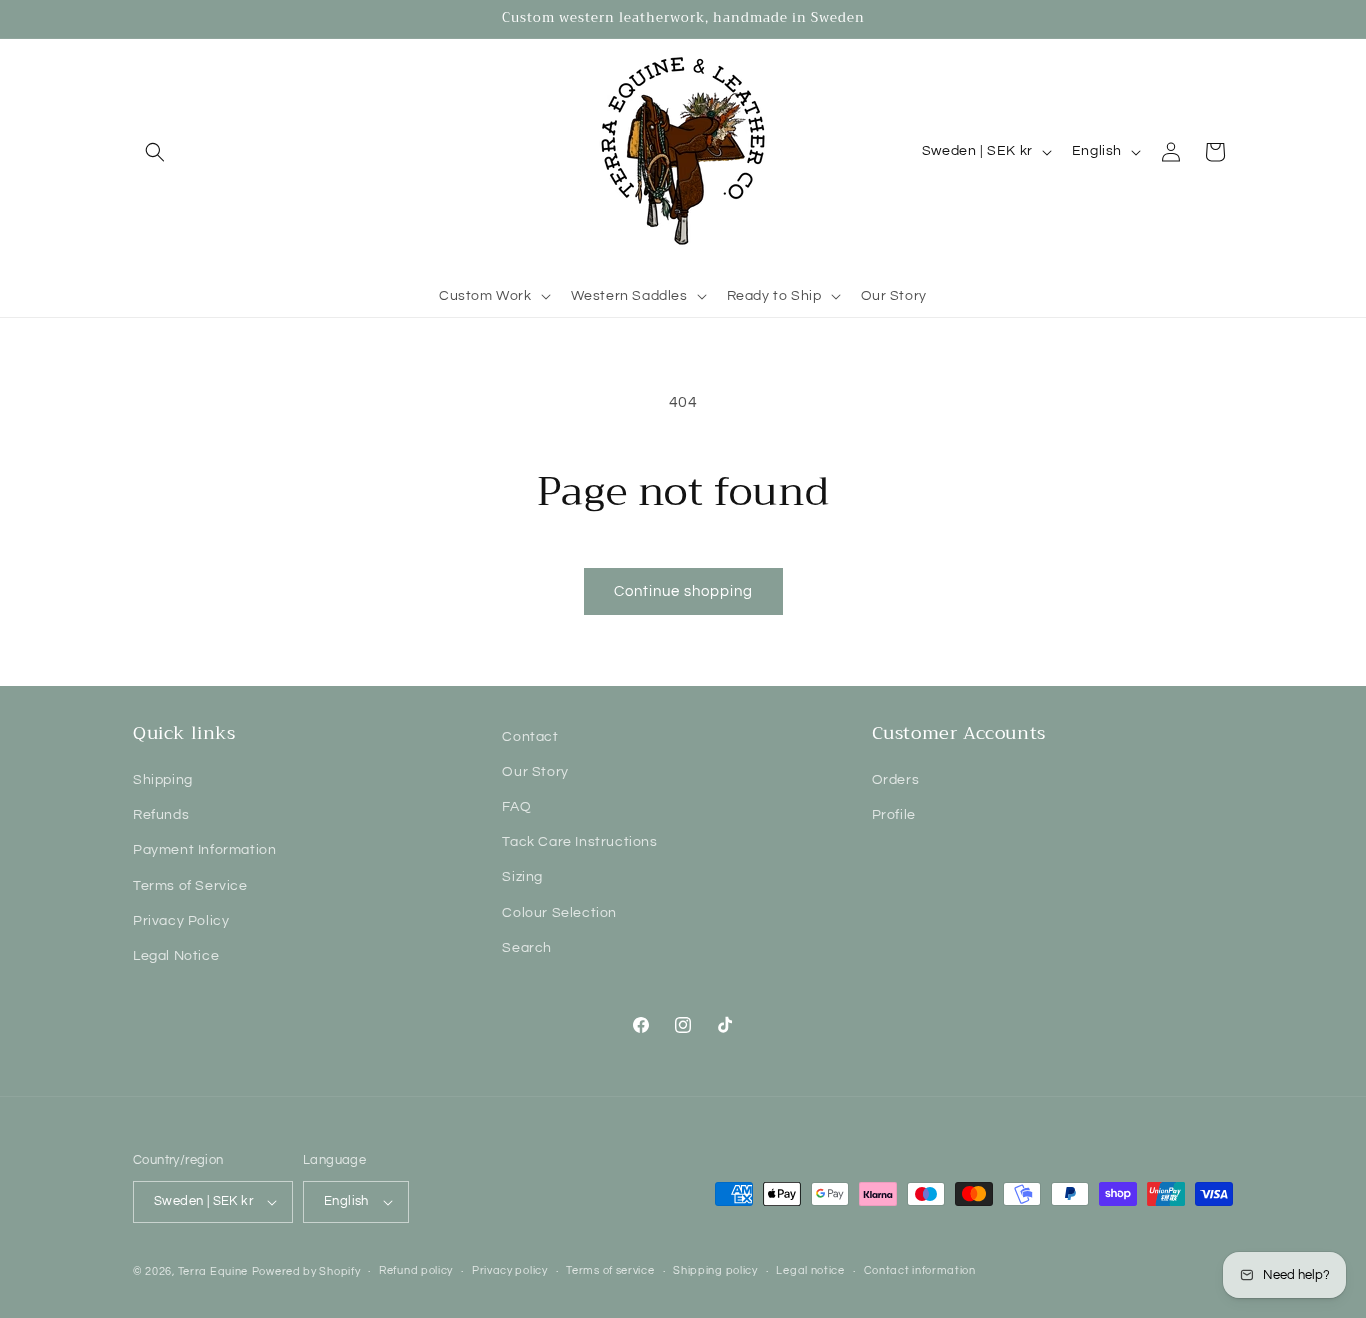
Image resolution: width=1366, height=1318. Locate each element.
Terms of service (610, 1270)
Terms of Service (190, 886)
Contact (530, 737)
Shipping (163, 780)
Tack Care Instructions (579, 842)
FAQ (516, 807)
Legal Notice (176, 956)
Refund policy (416, 1270)
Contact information (920, 1270)
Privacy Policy (181, 921)
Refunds (161, 815)
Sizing (522, 877)
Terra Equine (213, 1271)
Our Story (535, 772)
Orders (896, 780)
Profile (894, 815)
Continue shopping (683, 591)
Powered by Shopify (306, 1271)
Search (527, 948)
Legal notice (810, 1270)
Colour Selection (559, 913)
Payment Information (204, 850)
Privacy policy (510, 1270)
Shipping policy (715, 1270)
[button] (155, 152)
